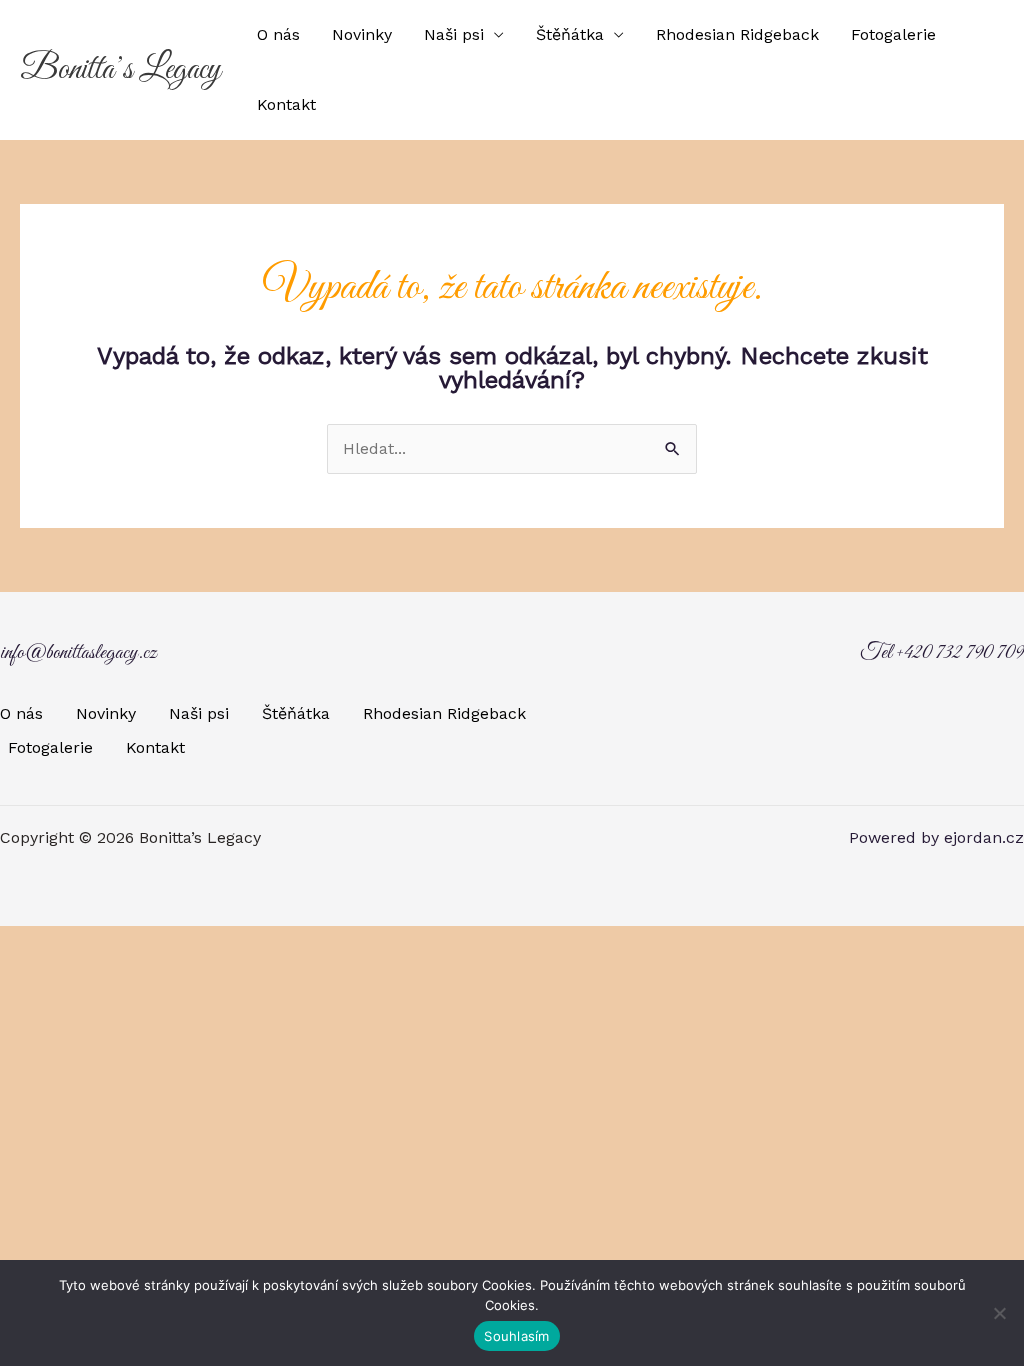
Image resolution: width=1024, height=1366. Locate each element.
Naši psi (454, 34)
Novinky (362, 34)
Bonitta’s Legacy (120, 70)
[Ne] (999, 1313)
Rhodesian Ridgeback (737, 34)
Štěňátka (570, 34)
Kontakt (286, 104)
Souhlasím (516, 1336)
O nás (278, 34)
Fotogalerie (893, 34)
